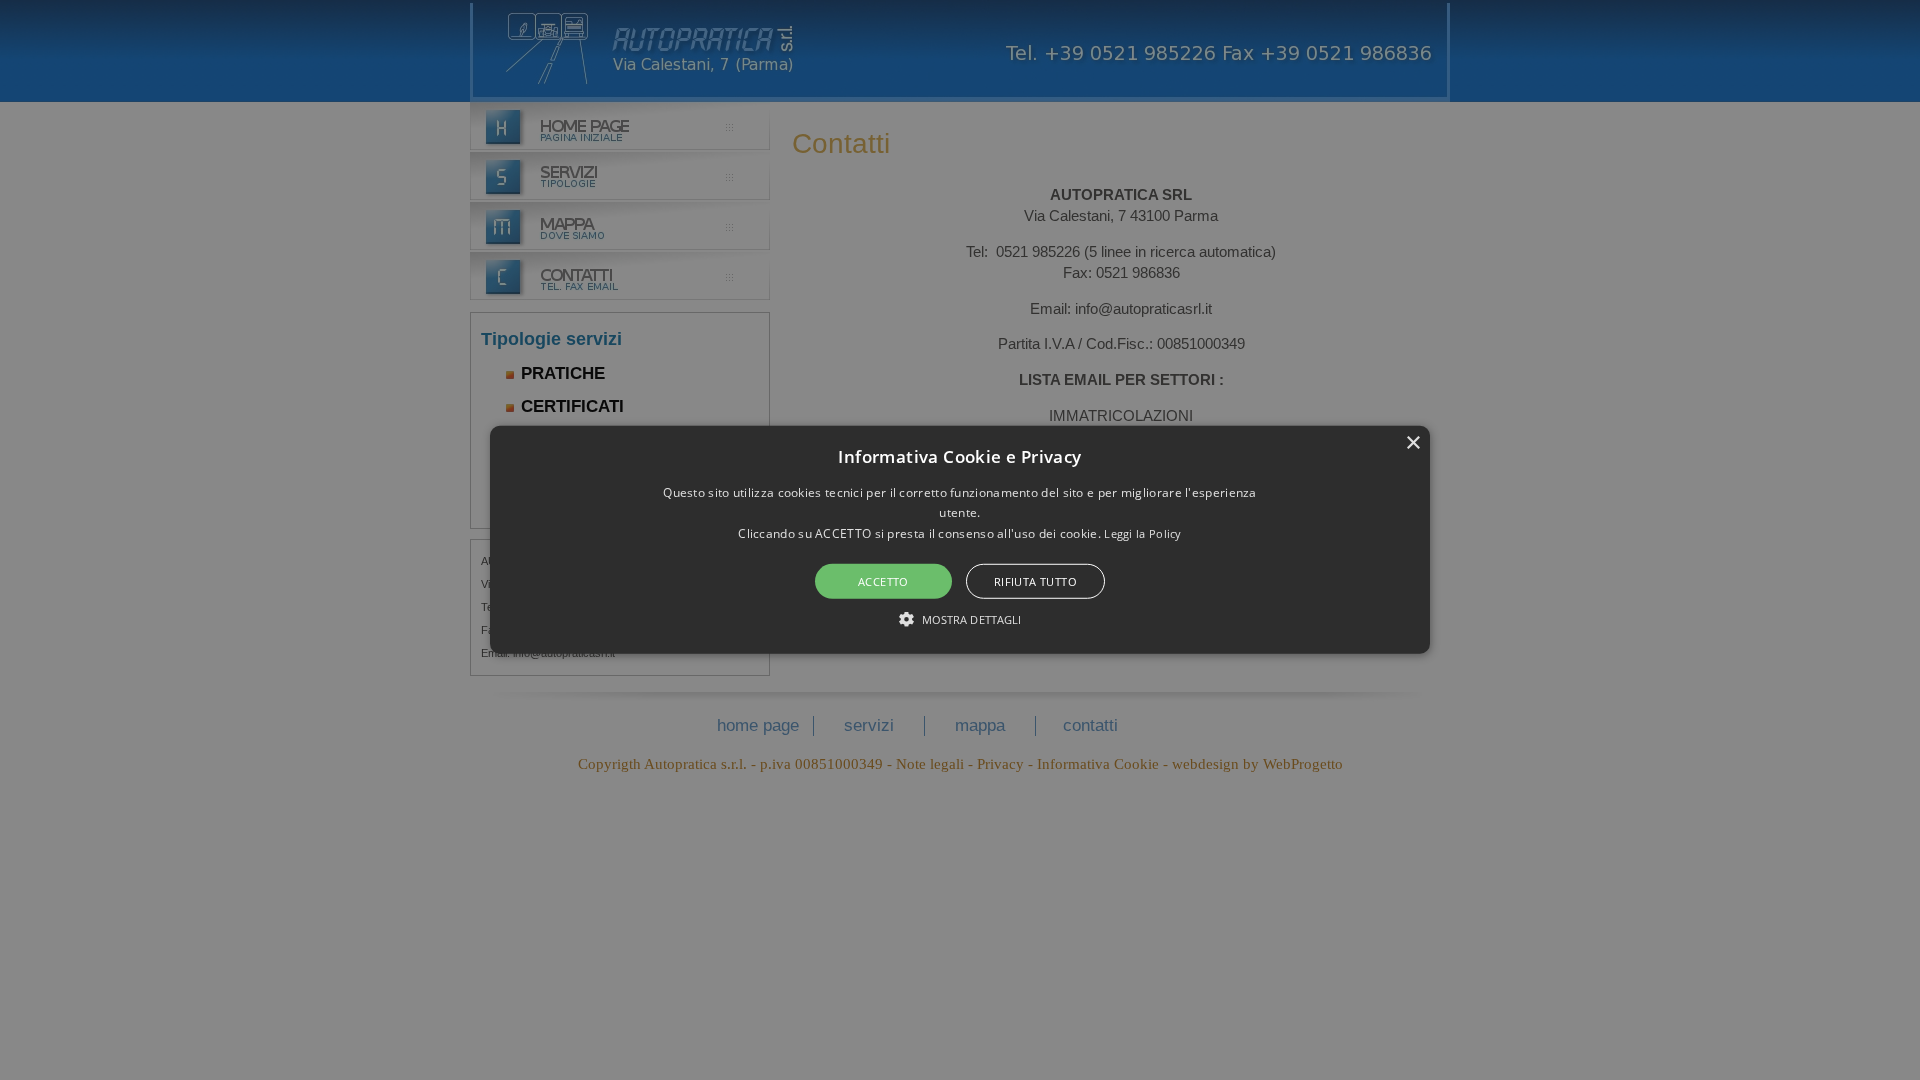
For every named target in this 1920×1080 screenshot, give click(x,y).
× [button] (1412, 443)
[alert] (960, 540)
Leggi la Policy (1143, 533)
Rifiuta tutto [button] (1035, 581)
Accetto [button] (883, 581)
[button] (960, 540)
